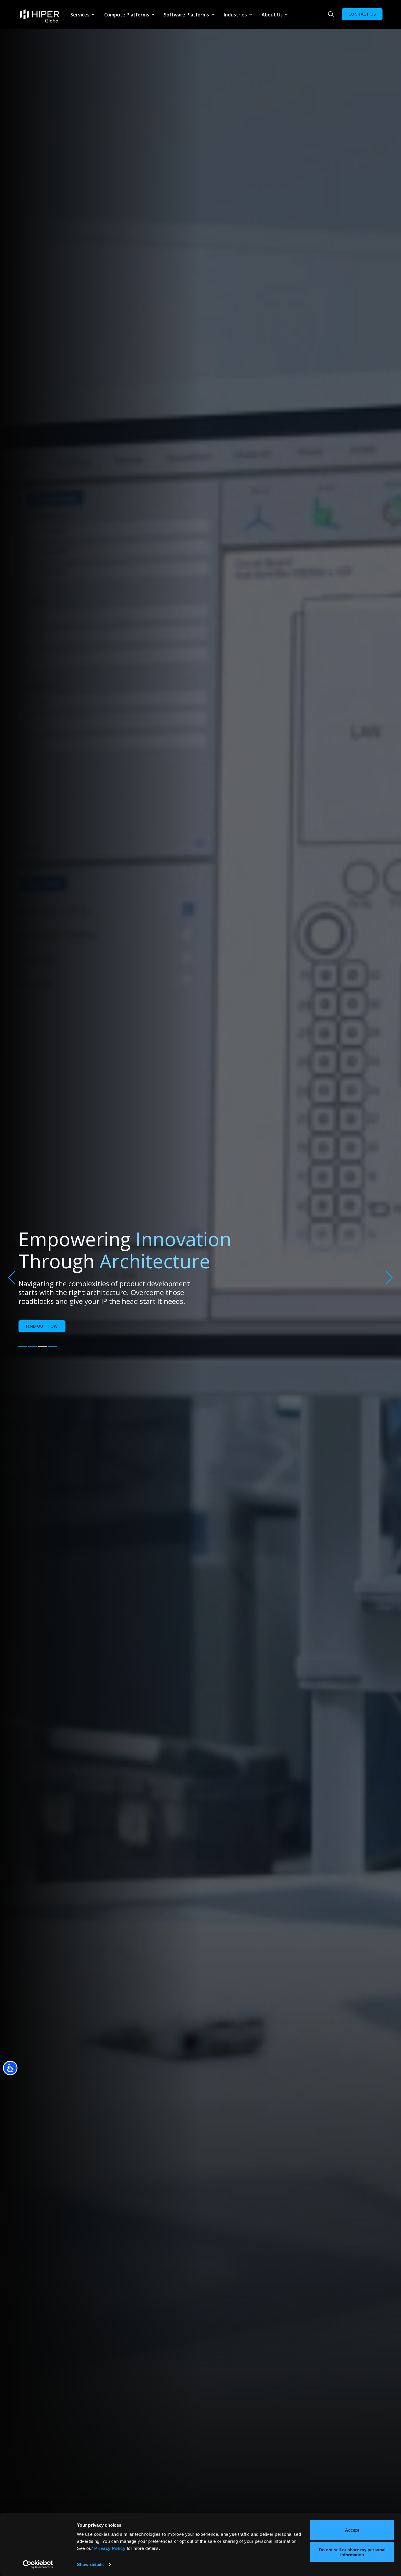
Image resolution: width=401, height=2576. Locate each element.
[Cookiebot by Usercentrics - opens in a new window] (38, 2565)
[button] (23, 1347)
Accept (352, 2530)
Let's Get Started (46, 1315)
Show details (90, 2564)
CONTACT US (362, 14)
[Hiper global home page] (40, 16)
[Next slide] (389, 1278)
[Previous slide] (12, 1278)
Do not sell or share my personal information (352, 2552)
